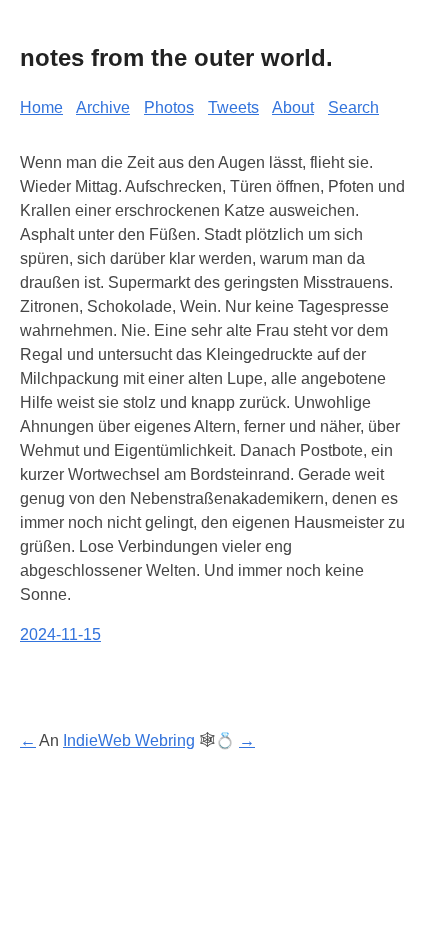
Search (353, 107)
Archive (103, 107)
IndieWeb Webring (129, 740)
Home (41, 107)
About (293, 107)
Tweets (233, 107)
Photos (169, 107)
